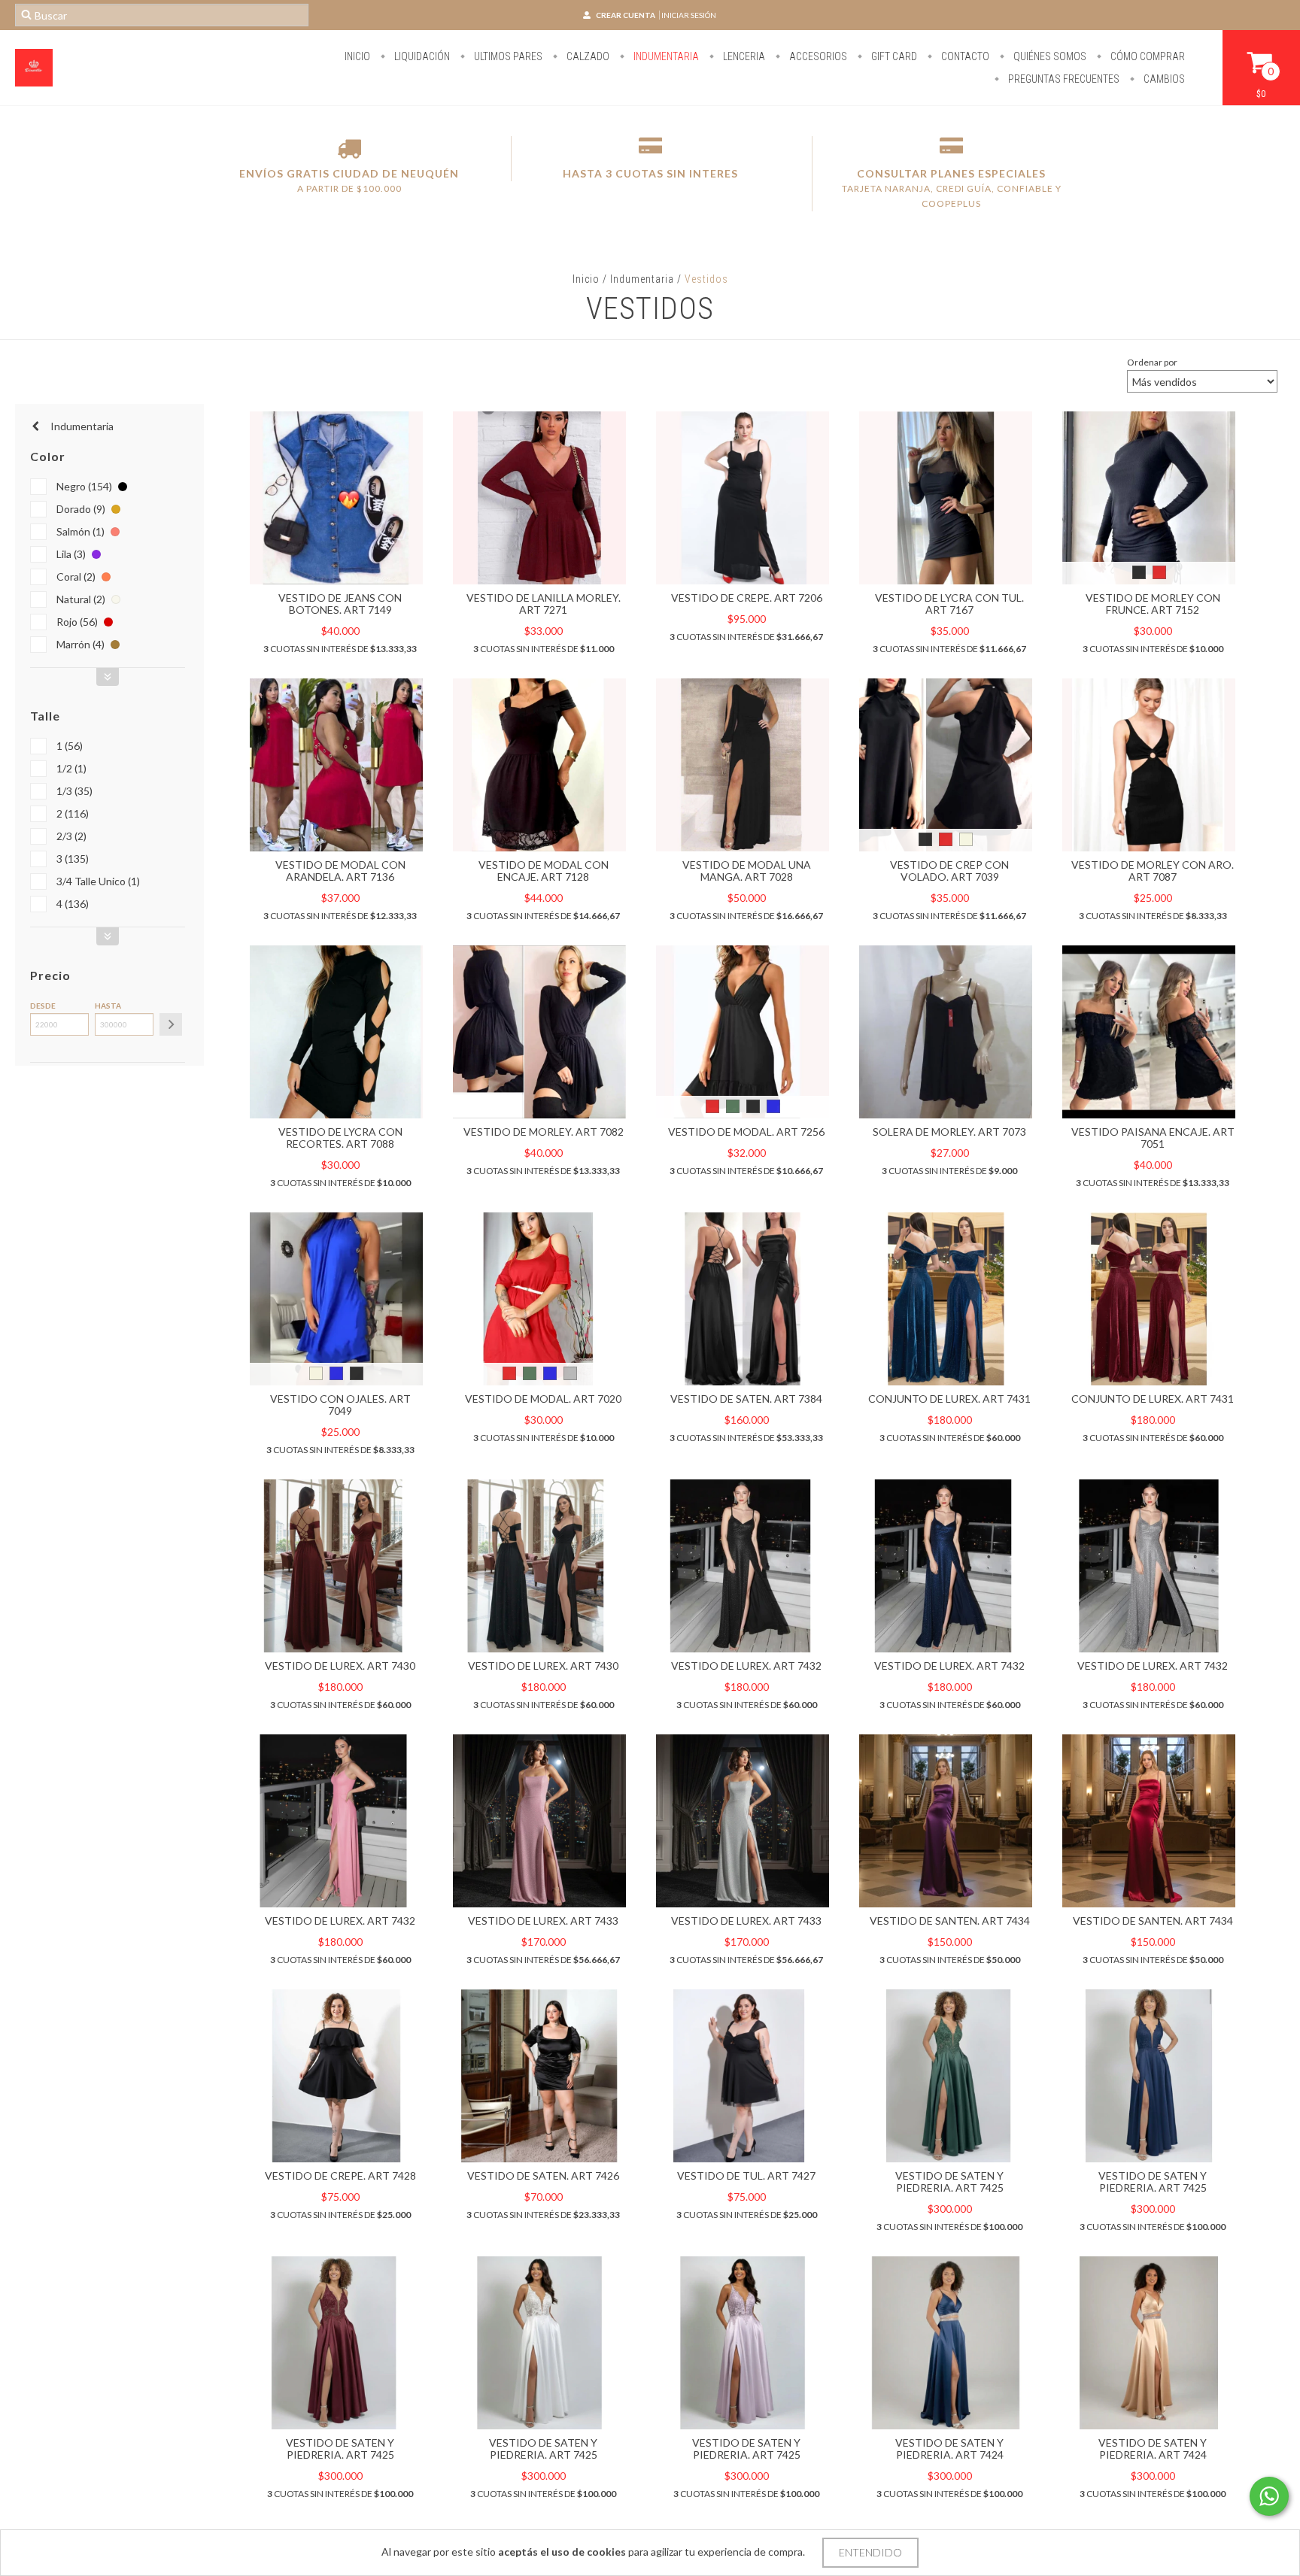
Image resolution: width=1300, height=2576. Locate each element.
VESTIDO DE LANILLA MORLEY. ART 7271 (544, 604)
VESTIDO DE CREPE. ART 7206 (747, 598)
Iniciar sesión (689, 15)
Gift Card (893, 56)
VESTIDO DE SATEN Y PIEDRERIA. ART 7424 (949, 2449)
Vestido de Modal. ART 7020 (543, 1399)
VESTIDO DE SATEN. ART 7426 (543, 2175)
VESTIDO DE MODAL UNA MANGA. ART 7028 (747, 871)
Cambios (1163, 79)
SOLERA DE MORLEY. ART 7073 (949, 1132)
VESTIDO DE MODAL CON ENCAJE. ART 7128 (544, 871)
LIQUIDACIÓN (421, 56)
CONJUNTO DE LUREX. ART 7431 (949, 1399)
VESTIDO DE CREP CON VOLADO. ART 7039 (949, 871)
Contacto (964, 56)
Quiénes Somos (1049, 56)
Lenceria (743, 56)
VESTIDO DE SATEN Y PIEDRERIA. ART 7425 (949, 2182)
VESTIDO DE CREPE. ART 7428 (340, 2175)
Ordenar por (1152, 362)
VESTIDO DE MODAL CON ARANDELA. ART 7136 (340, 871)
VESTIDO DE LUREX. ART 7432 (746, 1666)
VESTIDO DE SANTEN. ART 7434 (950, 1921)
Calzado (587, 56)
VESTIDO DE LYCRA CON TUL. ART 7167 (949, 604)
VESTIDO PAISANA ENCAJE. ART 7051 (1153, 1138)
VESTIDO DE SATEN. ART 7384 (746, 1399)
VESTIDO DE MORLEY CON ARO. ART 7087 (1153, 871)
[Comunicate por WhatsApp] (1269, 2496)
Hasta (108, 1006)
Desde (43, 1006)
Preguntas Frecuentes (1063, 79)
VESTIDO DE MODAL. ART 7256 (746, 1132)
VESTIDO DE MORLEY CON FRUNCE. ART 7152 (1153, 604)
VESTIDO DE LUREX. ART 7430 (340, 1666)
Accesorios (817, 56)
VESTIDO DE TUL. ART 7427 (746, 2175)
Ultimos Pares (507, 56)
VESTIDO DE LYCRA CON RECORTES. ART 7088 (340, 1138)
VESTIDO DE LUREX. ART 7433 (543, 1921)
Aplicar (171, 1024)
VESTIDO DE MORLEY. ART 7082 (544, 1132)
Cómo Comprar (1147, 56)
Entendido (870, 2552)
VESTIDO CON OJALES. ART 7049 (340, 1405)
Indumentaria (665, 56)
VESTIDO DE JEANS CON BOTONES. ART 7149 (340, 604)
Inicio (357, 56)
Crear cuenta (626, 15)
